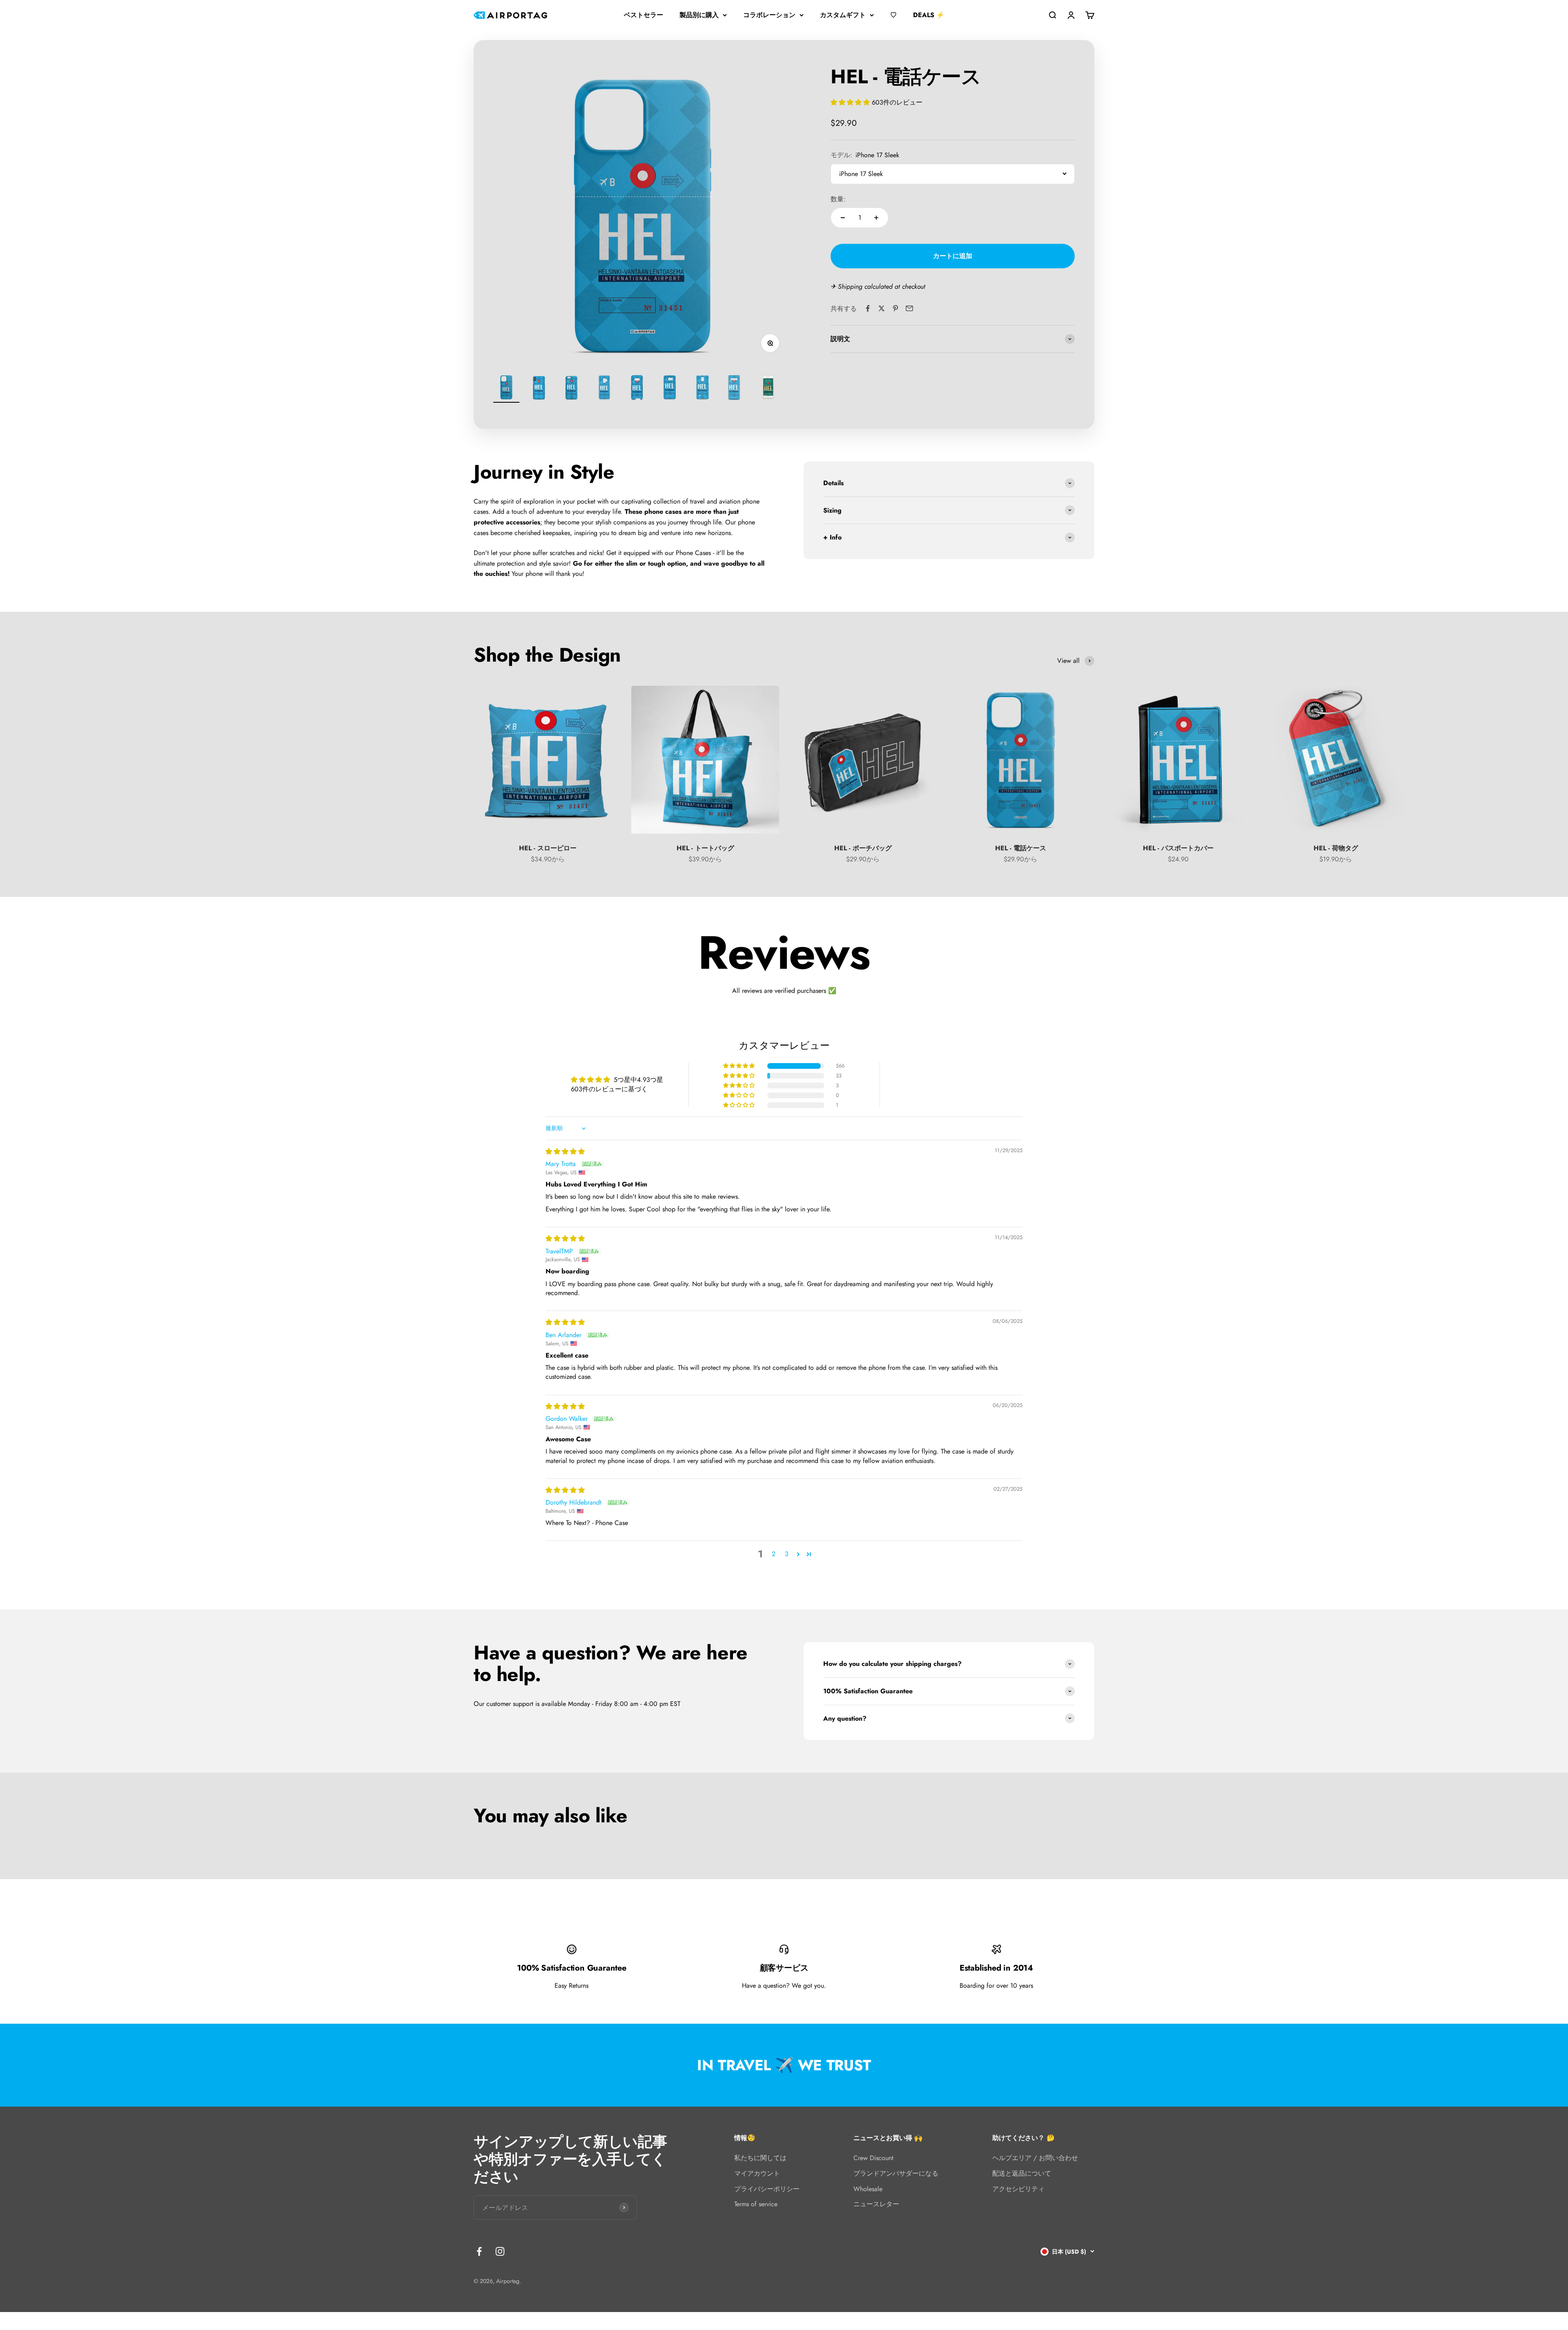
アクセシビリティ (1018, 2189)
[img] (565, 1152)
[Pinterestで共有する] (895, 308)
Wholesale (868, 2189)
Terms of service (756, 2204)
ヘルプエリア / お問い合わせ (1035, 2158)
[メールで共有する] (909, 308)
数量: (838, 199)
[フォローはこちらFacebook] (479, 2251)
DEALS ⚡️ (929, 15)
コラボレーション (769, 15)
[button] (851, 102)
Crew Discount (873, 2158)
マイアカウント (757, 2173)
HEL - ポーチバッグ (863, 848)
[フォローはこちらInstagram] (500, 2251)
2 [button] (774, 1554)
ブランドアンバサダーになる (896, 2173)
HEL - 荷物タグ (1336, 848)
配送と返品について (1022, 2173)
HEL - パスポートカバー (1178, 848)
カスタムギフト (843, 15)
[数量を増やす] (876, 218)
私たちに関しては (760, 2158)
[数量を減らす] (843, 218)
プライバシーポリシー (767, 2189)
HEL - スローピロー (548, 848)
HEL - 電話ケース (1021, 848)
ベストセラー (644, 15)
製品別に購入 (699, 15)
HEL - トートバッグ (705, 848)
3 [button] (787, 1554)
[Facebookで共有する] (868, 308)
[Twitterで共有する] (882, 308)
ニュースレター (876, 2204)
